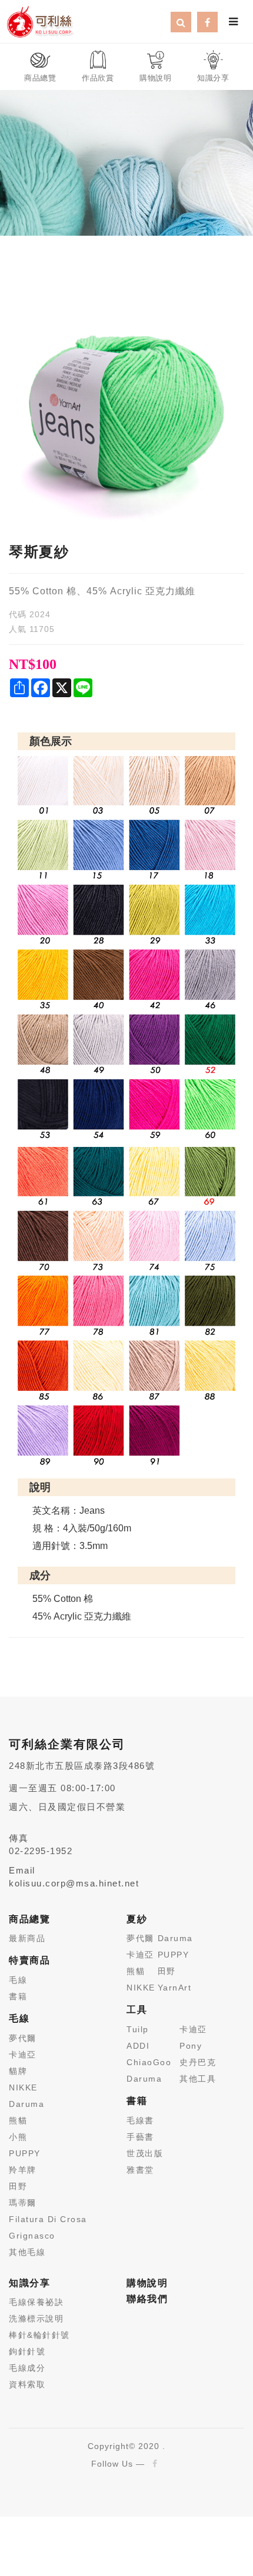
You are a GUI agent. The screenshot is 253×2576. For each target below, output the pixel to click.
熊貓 (18, 2120)
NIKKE (23, 2087)
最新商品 (27, 1938)
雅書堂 (140, 2170)
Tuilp (138, 2029)
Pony (191, 2046)
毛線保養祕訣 (36, 2302)
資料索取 (27, 2384)
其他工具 (198, 2079)
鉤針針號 (27, 2351)
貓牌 (18, 2071)
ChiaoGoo (149, 2062)
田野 (18, 2186)
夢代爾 (23, 2038)
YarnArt (175, 1988)
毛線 (18, 1980)
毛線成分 (27, 2368)
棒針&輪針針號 (39, 2335)
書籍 (18, 1996)
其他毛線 (27, 2252)
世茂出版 (145, 2153)
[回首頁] (40, 21)
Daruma (26, 2104)
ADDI (138, 2046)
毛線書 (140, 2120)
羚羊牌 (23, 2170)
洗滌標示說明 (36, 2319)
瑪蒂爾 (23, 2203)
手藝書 (140, 2137)
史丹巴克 (198, 2062)
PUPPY (25, 2153)
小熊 (18, 2137)
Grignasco (32, 2236)
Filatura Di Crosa (48, 2219)
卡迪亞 (23, 2055)
